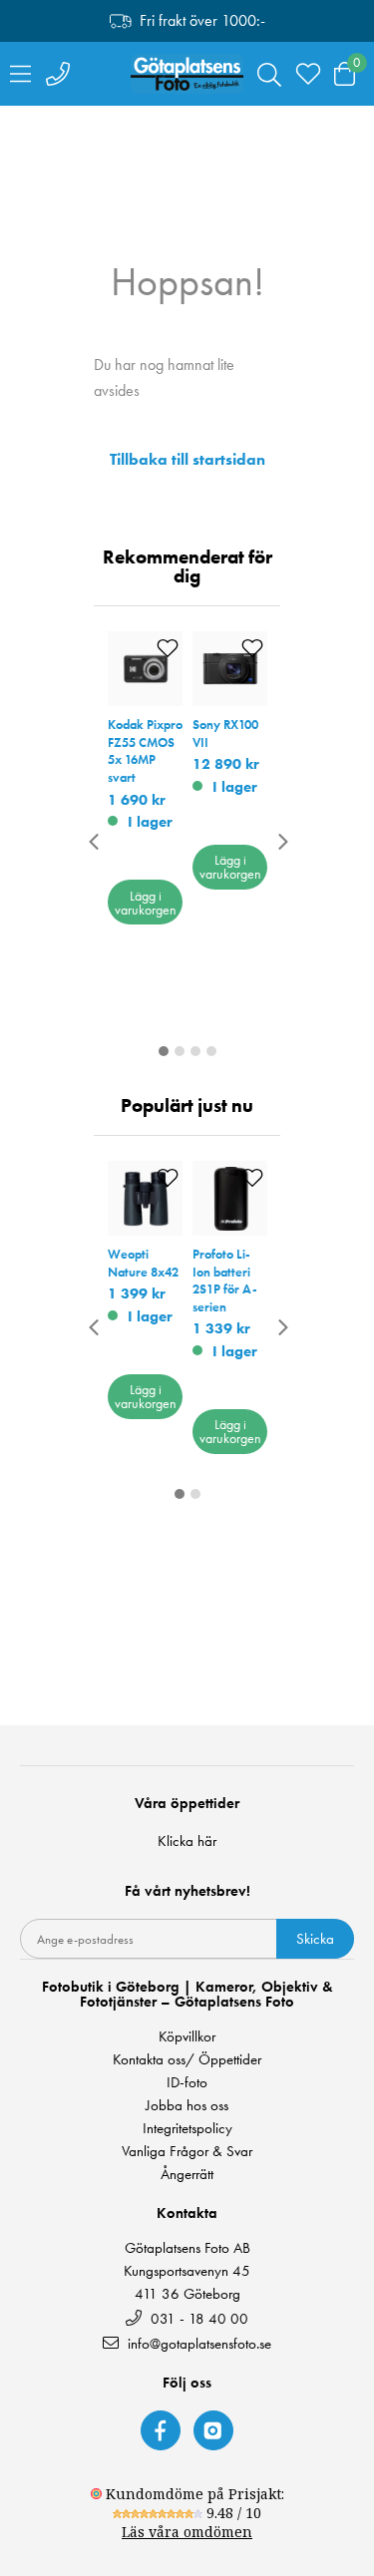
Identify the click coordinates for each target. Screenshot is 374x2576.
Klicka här (187, 1841)
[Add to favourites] (168, 648)
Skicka (315, 1939)
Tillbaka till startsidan (187, 460)
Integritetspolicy (187, 2129)
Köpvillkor (187, 2037)
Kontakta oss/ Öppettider (187, 2060)
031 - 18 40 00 (197, 2318)
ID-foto (187, 2083)
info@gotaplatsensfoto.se (199, 2343)
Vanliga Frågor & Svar (187, 2152)
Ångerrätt (187, 2175)
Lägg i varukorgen (146, 903)
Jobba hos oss (187, 2106)
